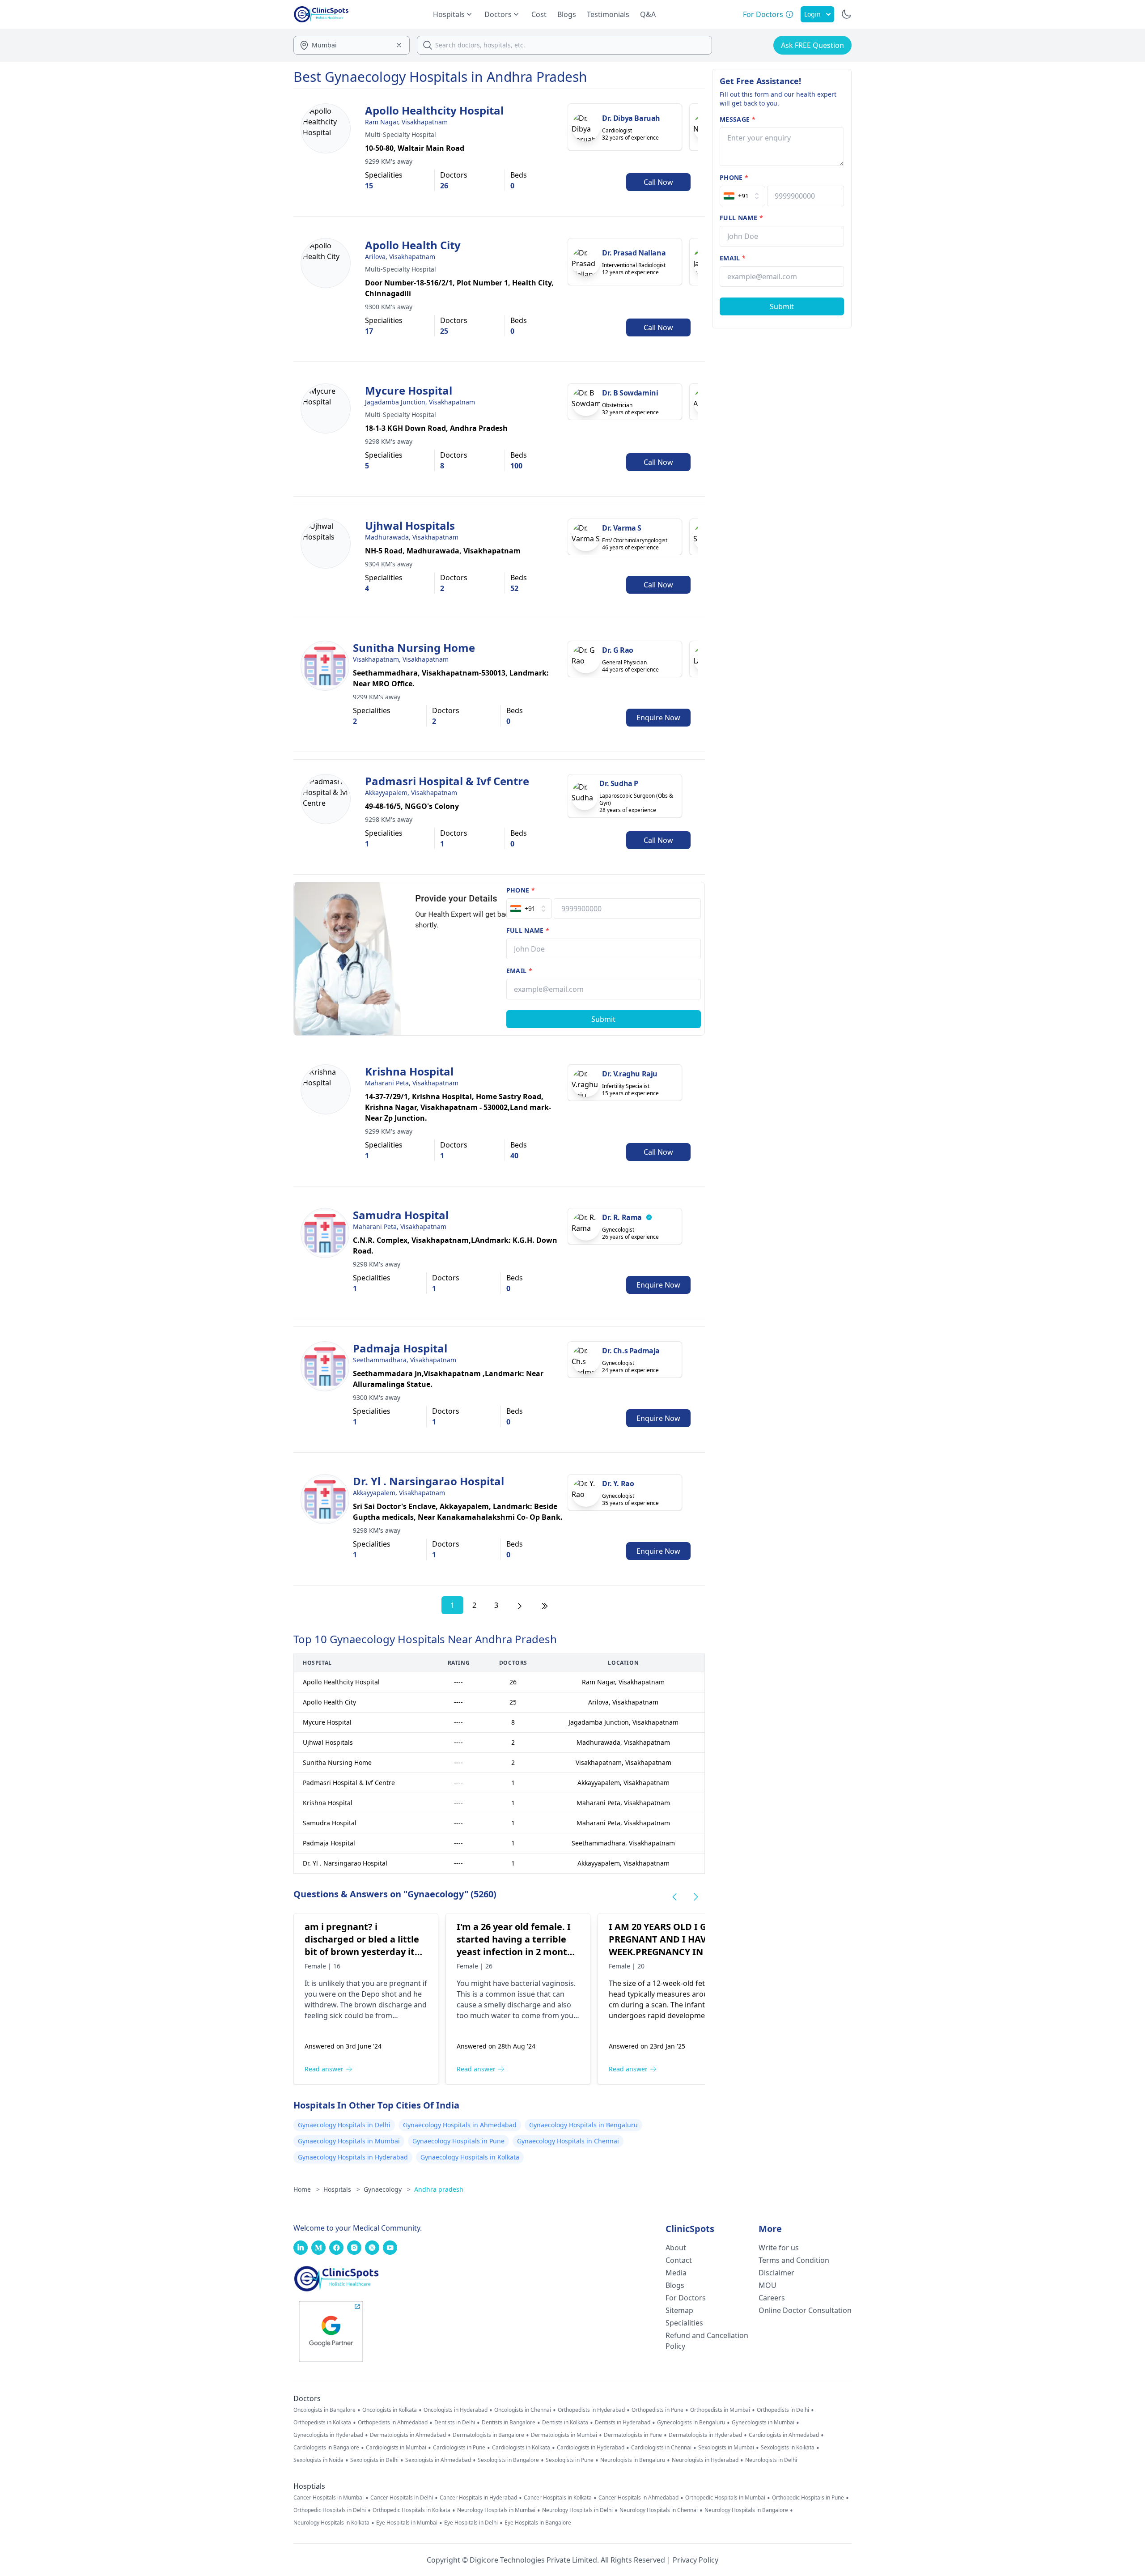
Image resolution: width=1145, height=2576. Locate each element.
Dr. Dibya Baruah (631, 118)
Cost (539, 14)
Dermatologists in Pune (633, 2435)
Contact (679, 2260)
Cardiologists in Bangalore (326, 2448)
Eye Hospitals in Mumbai (407, 2523)
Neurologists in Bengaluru (633, 2460)
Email (519, 971)
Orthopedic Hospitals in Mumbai (725, 2498)
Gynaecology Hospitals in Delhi (344, 2125)
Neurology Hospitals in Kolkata (331, 2523)
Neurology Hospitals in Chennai (659, 2510)
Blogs (567, 14)
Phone (521, 890)
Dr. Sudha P (619, 783)
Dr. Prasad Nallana (634, 253)
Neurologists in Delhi (771, 2460)
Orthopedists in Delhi (783, 2410)
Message (738, 119)
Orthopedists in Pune (657, 2410)
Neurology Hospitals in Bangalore (746, 2510)
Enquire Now (658, 718)
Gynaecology (387, 2189)
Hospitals (342, 2189)
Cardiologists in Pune (459, 2448)
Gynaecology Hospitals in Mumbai (349, 2141)
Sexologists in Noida (318, 2460)
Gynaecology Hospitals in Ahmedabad (460, 2125)
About (676, 2248)
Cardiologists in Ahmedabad (784, 2435)
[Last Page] (545, 1605)
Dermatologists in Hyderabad (705, 2435)
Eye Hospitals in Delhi (471, 2523)
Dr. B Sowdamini (630, 393)
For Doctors (686, 2298)
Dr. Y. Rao (618, 1484)
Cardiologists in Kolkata (521, 2448)
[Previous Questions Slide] (674, 1897)
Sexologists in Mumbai (726, 2448)
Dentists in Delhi (455, 2423)
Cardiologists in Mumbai (396, 2448)
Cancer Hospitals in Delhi (402, 2498)
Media (676, 2273)
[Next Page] (520, 1605)
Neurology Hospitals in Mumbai (496, 2510)
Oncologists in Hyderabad (456, 2410)
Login (812, 14)
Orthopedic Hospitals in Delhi (330, 2510)
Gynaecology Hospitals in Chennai (568, 2141)
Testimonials (608, 14)
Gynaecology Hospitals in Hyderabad (353, 2157)
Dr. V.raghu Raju (630, 1074)
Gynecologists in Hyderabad (328, 2435)
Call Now (658, 182)
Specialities (684, 2323)
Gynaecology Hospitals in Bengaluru (583, 2125)
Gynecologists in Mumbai (763, 2423)
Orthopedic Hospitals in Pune (808, 2498)
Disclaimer (776, 2273)
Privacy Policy (695, 2560)
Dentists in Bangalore (509, 2423)
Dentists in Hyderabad (623, 2423)
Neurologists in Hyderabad (705, 2460)
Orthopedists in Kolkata (322, 2423)
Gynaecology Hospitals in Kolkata (470, 2157)
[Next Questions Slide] (696, 1897)
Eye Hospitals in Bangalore (538, 2523)
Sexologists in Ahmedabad (438, 2460)
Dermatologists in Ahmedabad (408, 2435)
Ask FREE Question (812, 45)
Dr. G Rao (617, 650)
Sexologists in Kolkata (788, 2448)
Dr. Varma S (622, 528)
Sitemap (679, 2310)
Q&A (648, 14)
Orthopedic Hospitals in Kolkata (411, 2510)
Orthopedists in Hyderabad (591, 2410)
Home (307, 2189)
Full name (528, 930)
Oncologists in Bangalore (324, 2410)
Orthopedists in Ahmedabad (393, 2423)
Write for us (779, 2248)
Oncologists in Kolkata (390, 2410)
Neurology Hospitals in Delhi (577, 2510)
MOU (768, 2285)
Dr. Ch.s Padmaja (631, 1351)
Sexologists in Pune (570, 2460)
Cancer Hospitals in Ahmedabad (638, 2498)
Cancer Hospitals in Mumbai (329, 2498)
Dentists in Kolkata (565, 2423)
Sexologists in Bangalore (508, 2460)
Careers (772, 2298)
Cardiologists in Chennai (661, 2448)
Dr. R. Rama (622, 1217)
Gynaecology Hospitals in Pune (458, 2141)
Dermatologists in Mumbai (564, 2435)
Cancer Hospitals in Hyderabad (478, 2498)
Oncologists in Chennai (523, 2410)
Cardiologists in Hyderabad (591, 2448)
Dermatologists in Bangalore (488, 2435)
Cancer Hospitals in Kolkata (558, 2498)
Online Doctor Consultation (805, 2310)
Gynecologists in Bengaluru (691, 2423)
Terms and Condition (794, 2260)
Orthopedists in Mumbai (720, 2410)
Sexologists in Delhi (374, 2460)
